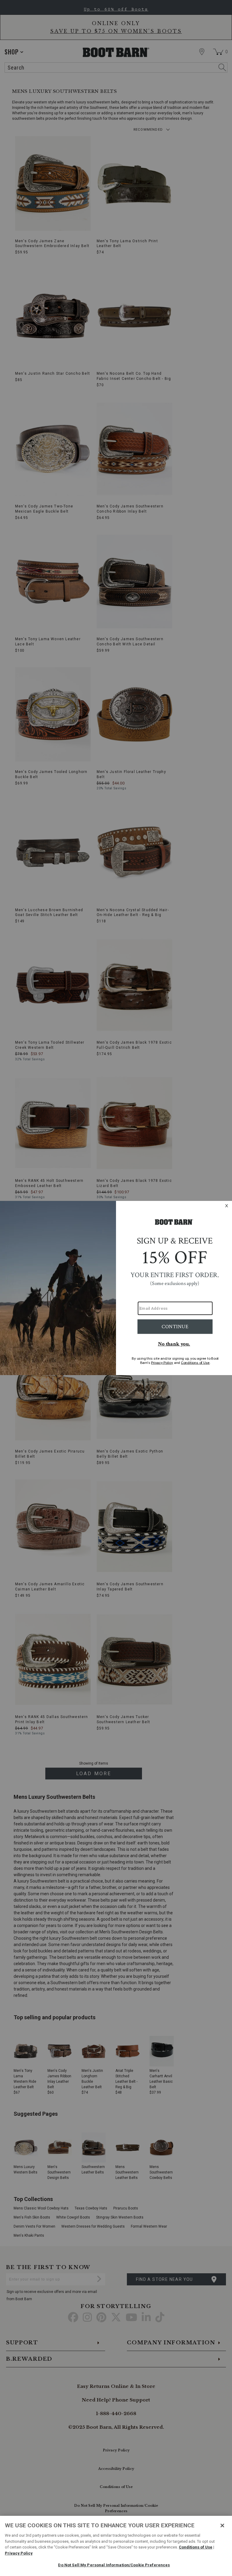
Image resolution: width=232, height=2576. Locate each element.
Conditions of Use (196, 2547)
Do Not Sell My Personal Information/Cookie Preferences (114, 2565)
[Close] (222, 2525)
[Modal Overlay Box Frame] (116, 1288)
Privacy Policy (19, 2553)
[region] (116, 2546)
